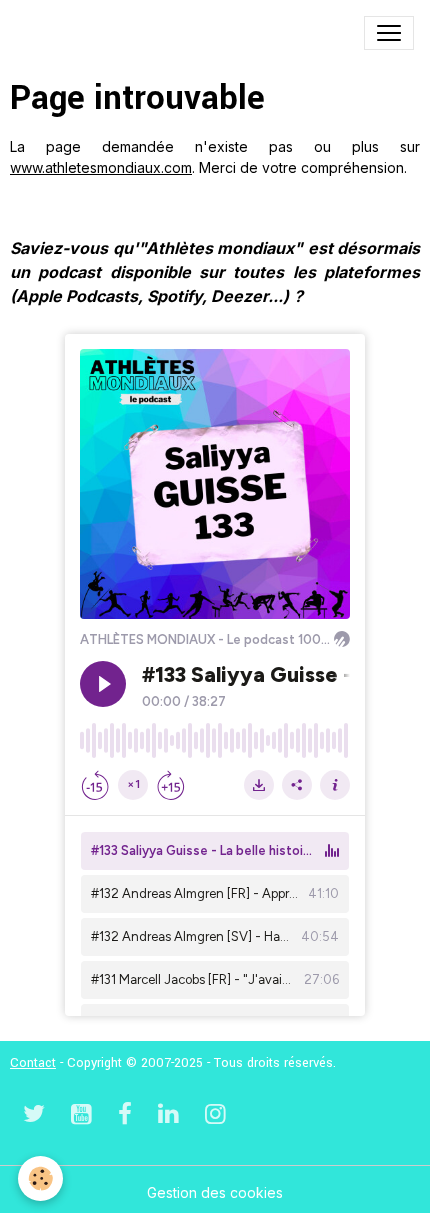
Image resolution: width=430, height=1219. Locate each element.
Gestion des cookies (215, 1192)
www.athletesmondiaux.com (101, 167)
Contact (33, 1063)
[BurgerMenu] (389, 33)
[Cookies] (40, 1178)
